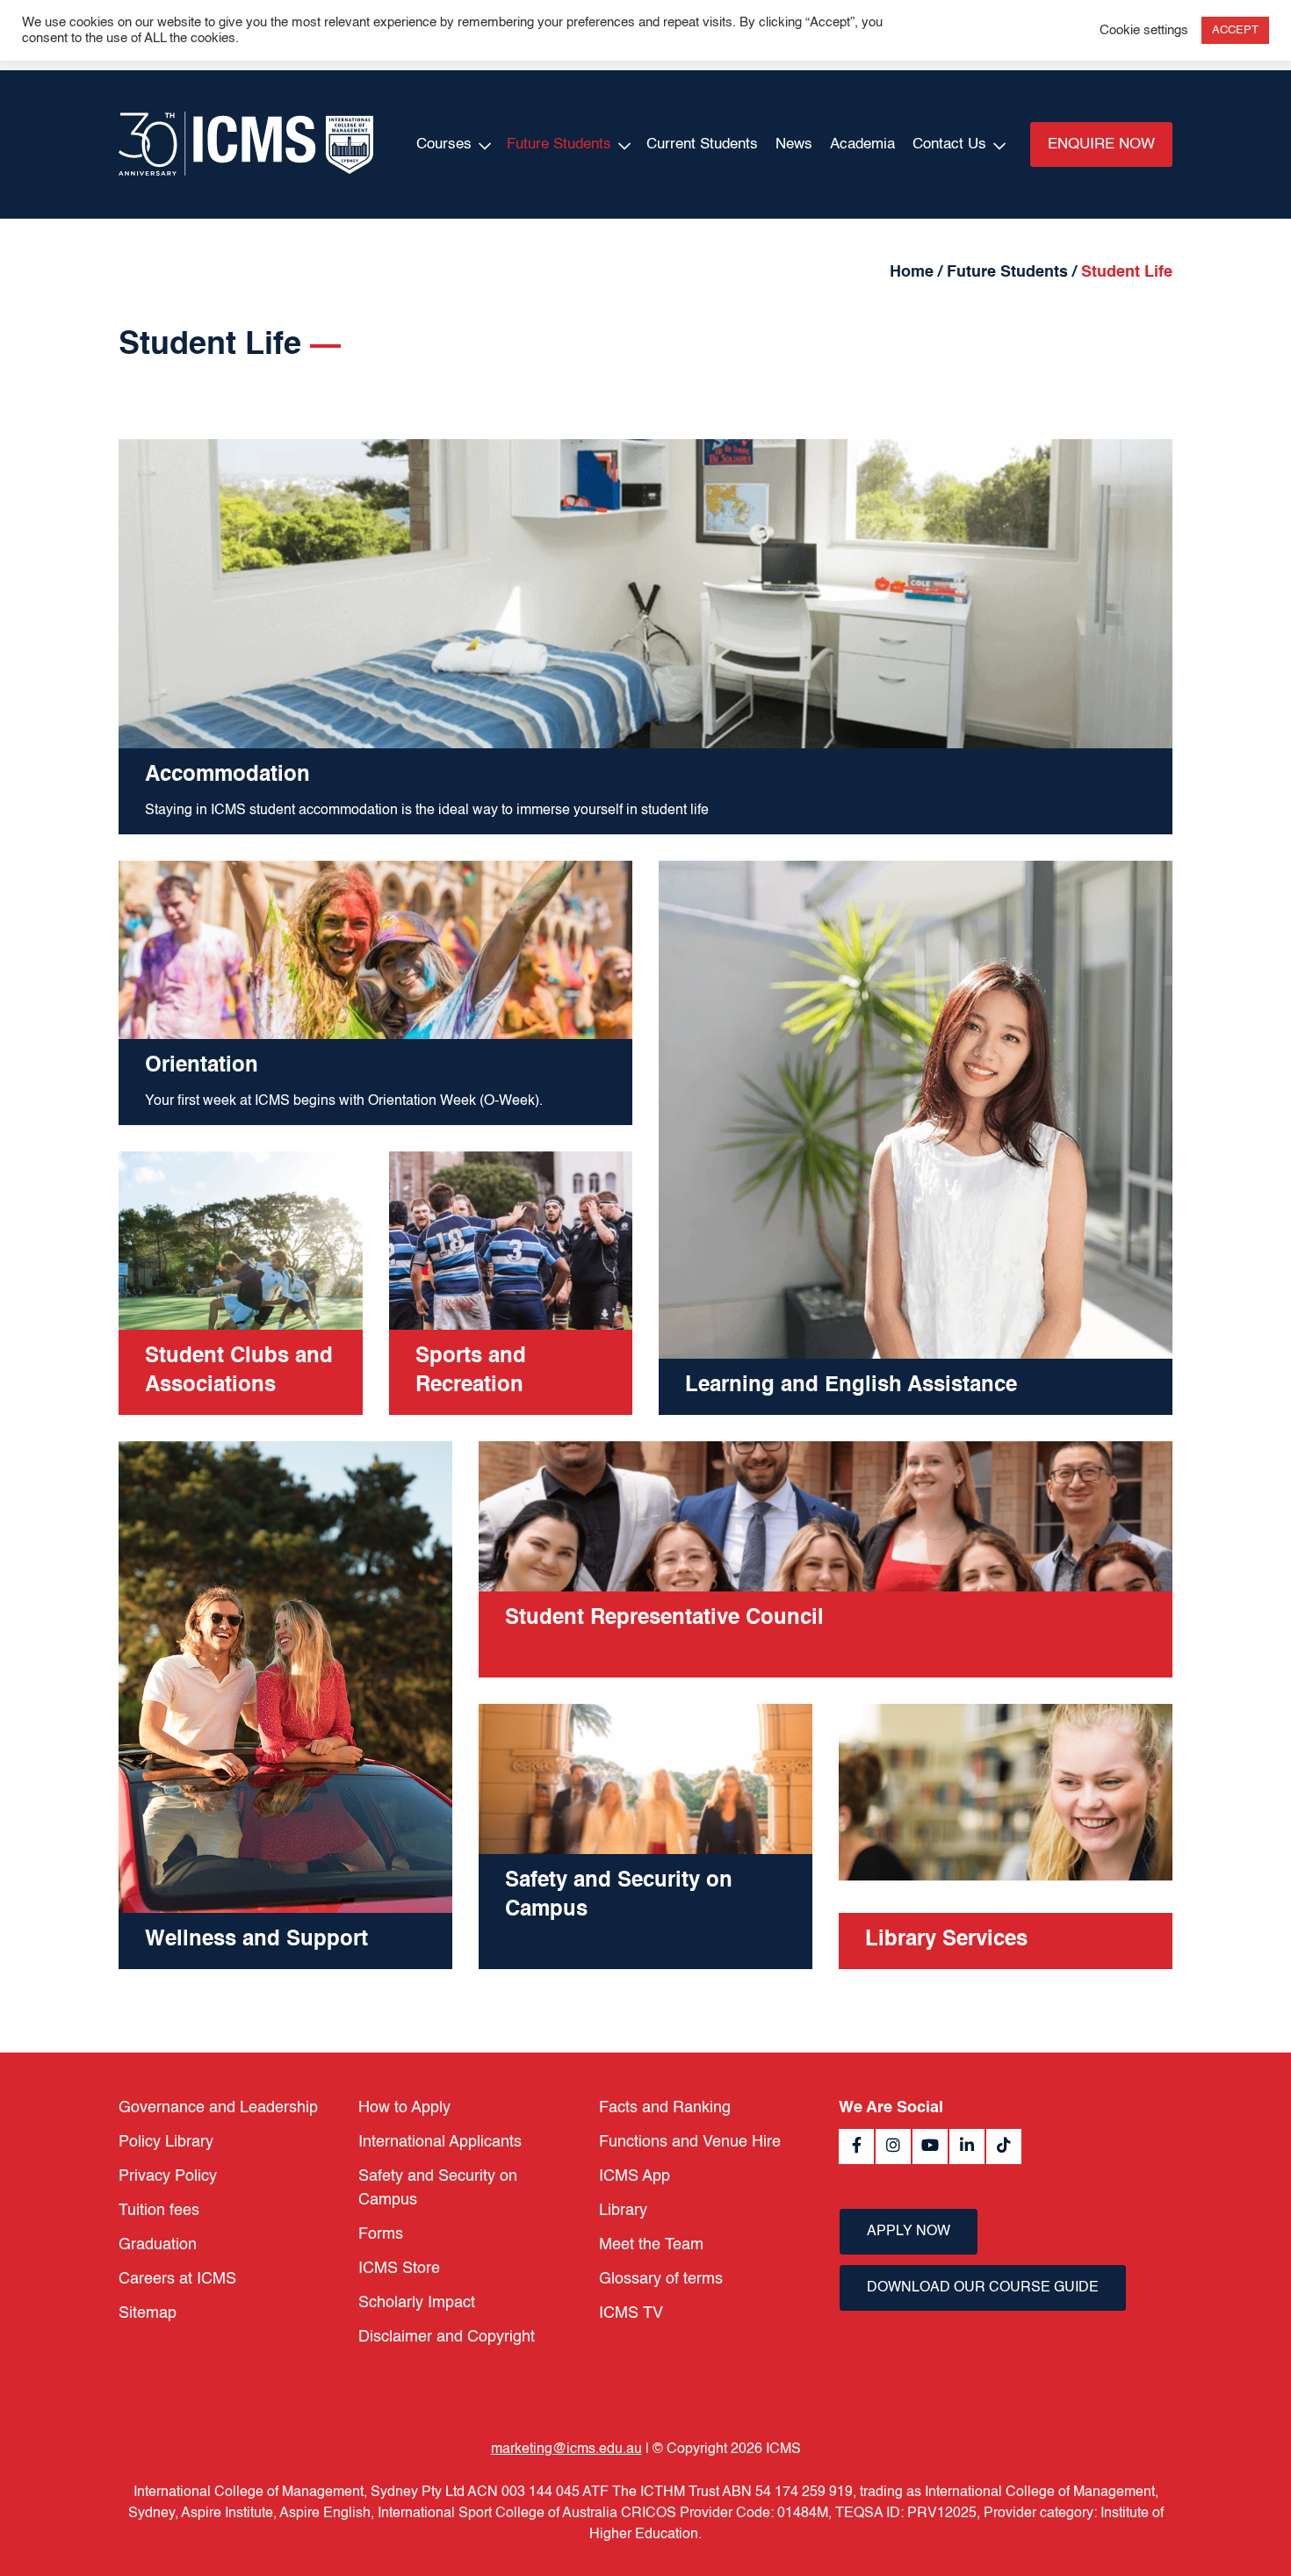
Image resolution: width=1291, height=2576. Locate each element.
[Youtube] (930, 2147)
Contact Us (949, 144)
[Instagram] (893, 2147)
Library (623, 2211)
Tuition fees (159, 2211)
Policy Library (166, 2142)
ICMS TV (631, 2313)
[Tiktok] (1004, 2147)
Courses (444, 144)
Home (912, 272)
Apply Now (909, 2232)
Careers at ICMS (177, 2279)
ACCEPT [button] (1235, 30)
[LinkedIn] (967, 2147)
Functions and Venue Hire (690, 2142)
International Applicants (440, 2142)
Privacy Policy (168, 2176)
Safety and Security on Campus (438, 2188)
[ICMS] (246, 144)
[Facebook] (856, 2147)
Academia (862, 144)
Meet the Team (651, 2245)
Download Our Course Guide (983, 2288)
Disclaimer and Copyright (447, 2337)
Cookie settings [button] (1144, 31)
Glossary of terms (661, 2279)
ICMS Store (399, 2269)
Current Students (702, 144)
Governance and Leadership (218, 2108)
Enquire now (1101, 144)
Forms (381, 2234)
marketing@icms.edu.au (566, 2450)
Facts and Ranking (665, 2108)
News (794, 144)
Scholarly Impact (417, 2303)
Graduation (158, 2245)
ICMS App (635, 2176)
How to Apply (404, 2108)
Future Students (559, 144)
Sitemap (148, 2313)
